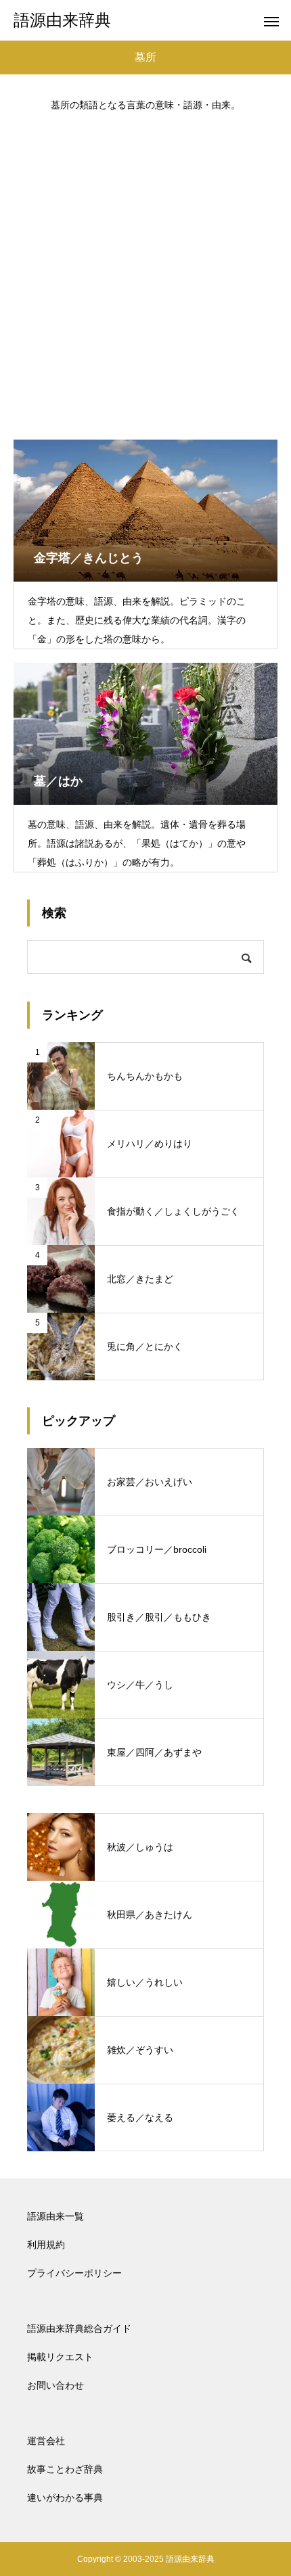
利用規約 (46, 2245)
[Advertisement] (145, 269)
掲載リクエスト (60, 2357)
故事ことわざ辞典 (65, 2469)
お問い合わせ (55, 2385)
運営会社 (46, 2441)
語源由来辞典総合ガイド (79, 2328)
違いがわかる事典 (65, 2498)
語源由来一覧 (55, 2216)
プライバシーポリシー (74, 2273)
